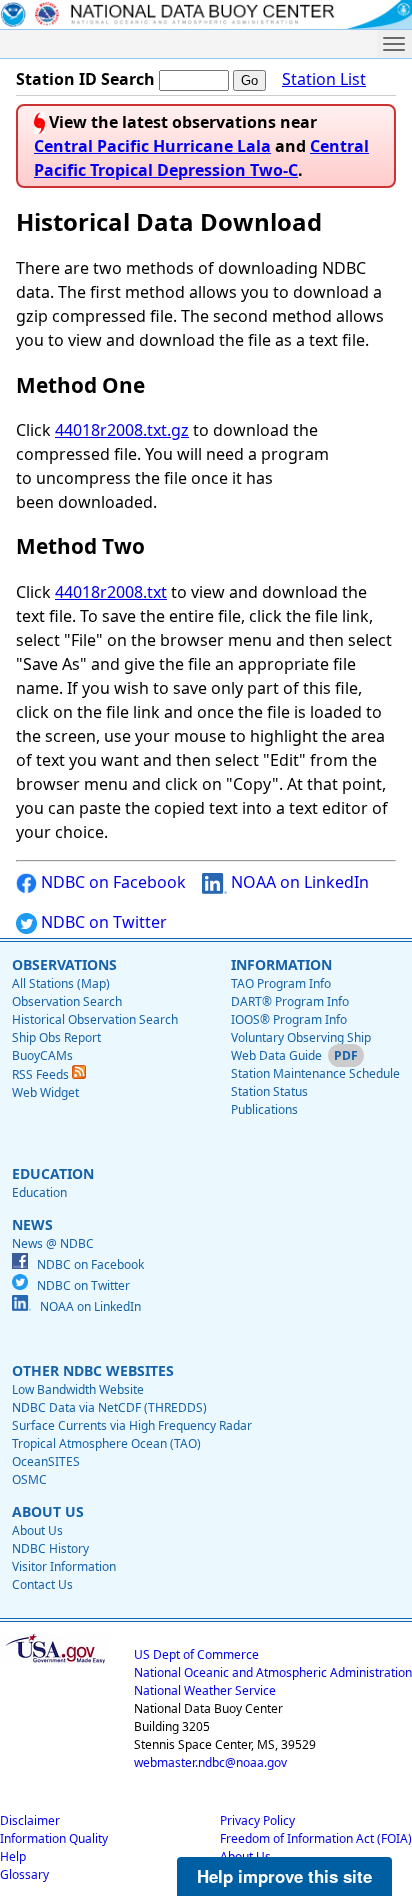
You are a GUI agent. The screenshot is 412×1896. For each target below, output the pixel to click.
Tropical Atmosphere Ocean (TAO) (106, 1443)
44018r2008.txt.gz (122, 430)
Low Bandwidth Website (78, 1389)
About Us (37, 1530)
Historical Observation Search (95, 1019)
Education (39, 1192)
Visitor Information (64, 1566)
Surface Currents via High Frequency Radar (132, 1425)
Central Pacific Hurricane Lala (152, 146)
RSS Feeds (42, 1074)
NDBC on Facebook (111, 882)
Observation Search (67, 1001)
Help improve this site (284, 1876)
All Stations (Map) (61, 983)
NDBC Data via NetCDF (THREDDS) (109, 1407)
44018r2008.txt (111, 592)
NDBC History (50, 1548)
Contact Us (42, 1584)
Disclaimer (30, 1820)
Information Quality (54, 1838)
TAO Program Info (281, 983)
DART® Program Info (290, 1001)
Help (13, 1856)
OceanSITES (46, 1461)
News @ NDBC (53, 1243)
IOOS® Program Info (289, 1019)
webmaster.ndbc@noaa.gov (210, 1762)
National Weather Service (205, 1690)
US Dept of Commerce (196, 1654)
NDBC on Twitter (102, 922)
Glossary (24, 1874)
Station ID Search (85, 79)
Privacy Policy (257, 1820)
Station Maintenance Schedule (315, 1073)
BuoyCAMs (42, 1055)
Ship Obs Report (56, 1037)
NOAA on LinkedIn (298, 882)
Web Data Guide (276, 1055)
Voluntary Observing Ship (301, 1037)
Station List (324, 79)
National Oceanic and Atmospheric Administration (273, 1672)
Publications (264, 1109)
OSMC (29, 1479)
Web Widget (45, 1092)
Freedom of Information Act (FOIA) (316, 1838)
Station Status (269, 1091)
